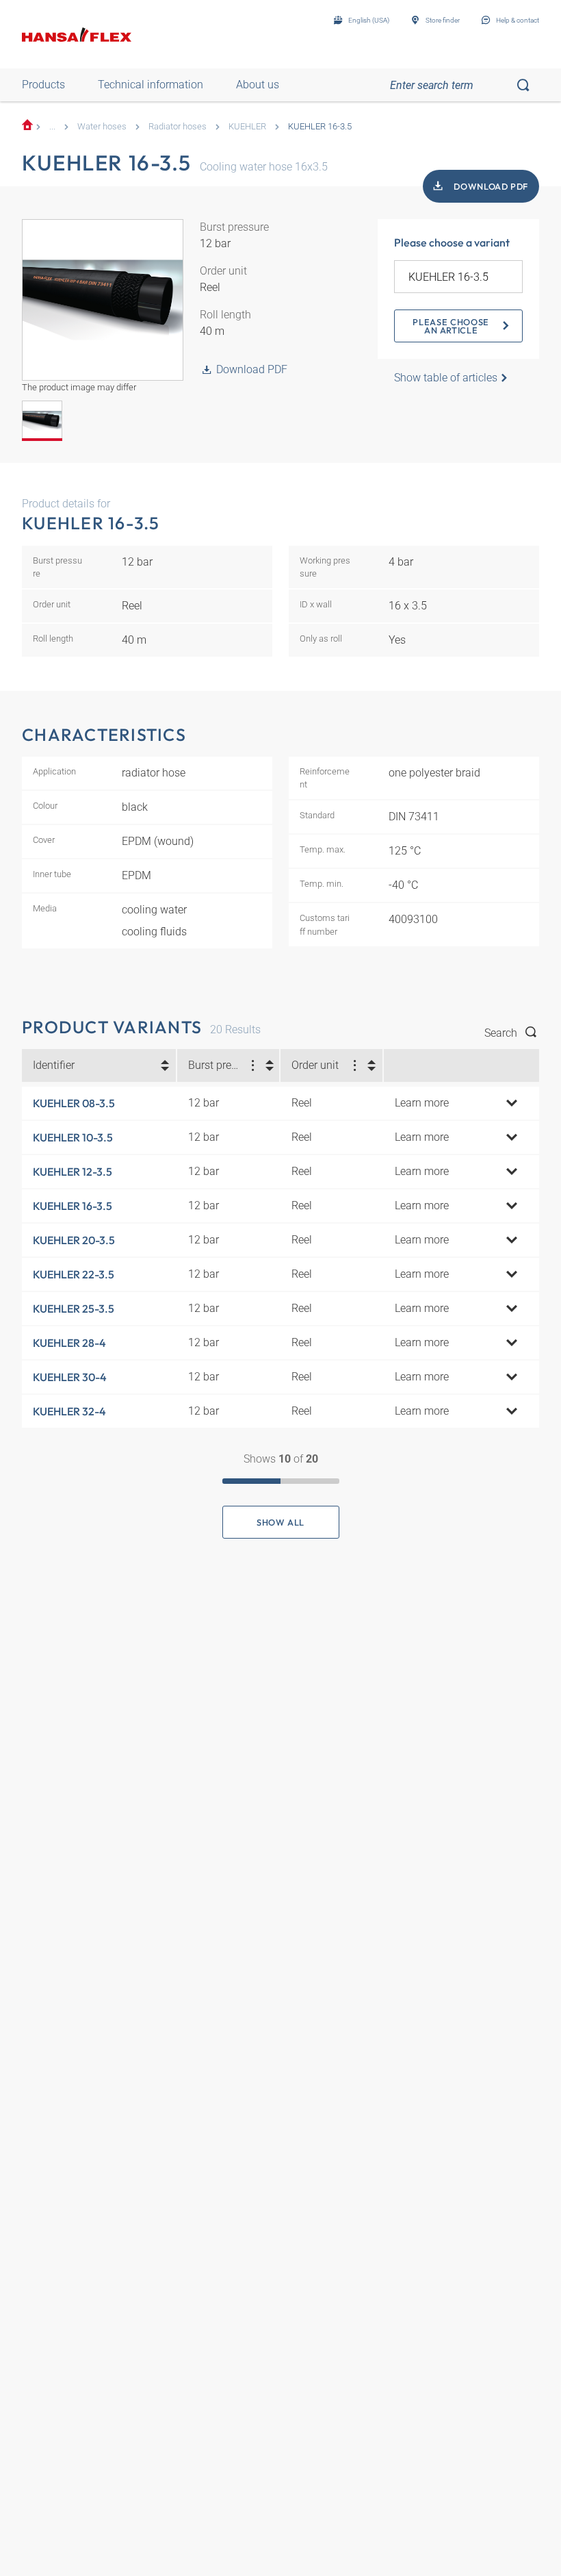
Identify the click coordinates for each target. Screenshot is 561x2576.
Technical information (151, 85)
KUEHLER (247, 126)
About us (258, 85)
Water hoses (102, 126)
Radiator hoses (178, 126)
